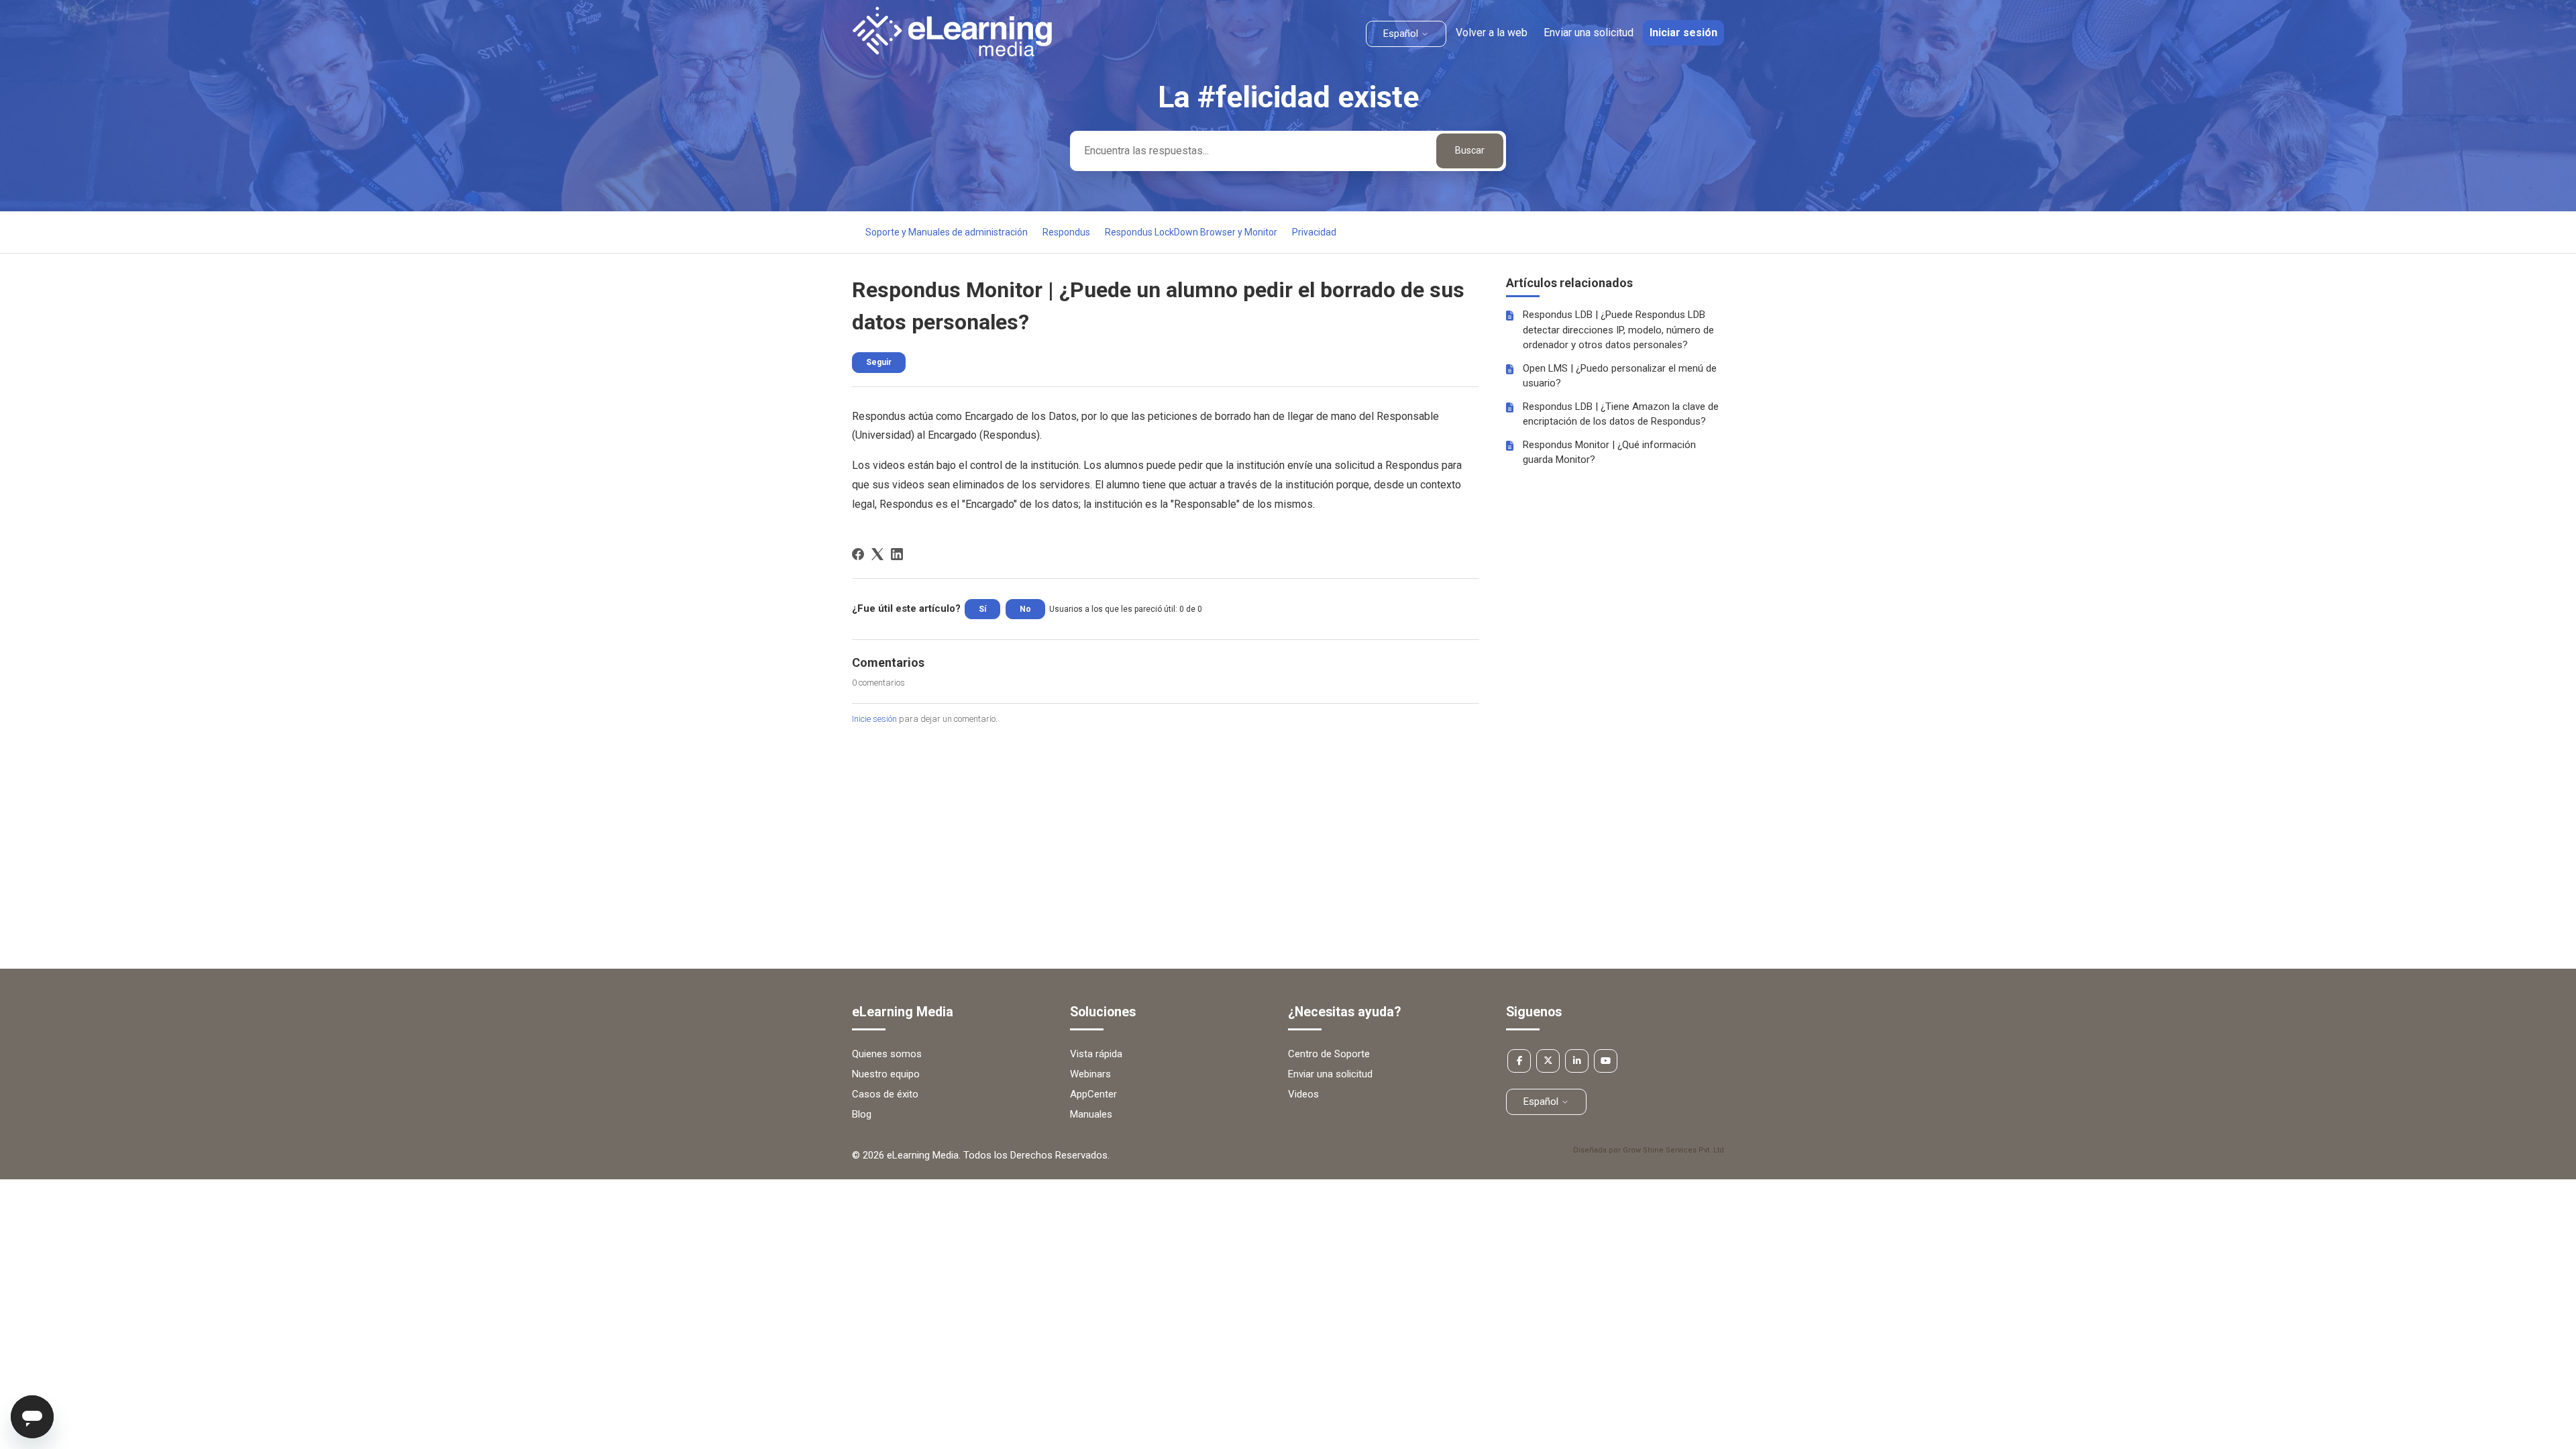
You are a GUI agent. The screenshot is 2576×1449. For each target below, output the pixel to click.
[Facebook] (858, 554)
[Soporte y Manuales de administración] (952, 53)
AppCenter (1093, 1094)
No (1025, 609)
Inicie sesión (874, 719)
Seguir (879, 362)
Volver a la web (1492, 33)
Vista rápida (1096, 1054)
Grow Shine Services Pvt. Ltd (1673, 1150)
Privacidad (1314, 232)
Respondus (1066, 232)
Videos (1303, 1094)
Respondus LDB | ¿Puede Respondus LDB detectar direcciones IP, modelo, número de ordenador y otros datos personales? (1618, 330)
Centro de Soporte (1329, 1054)
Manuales (1091, 1114)
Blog (862, 1114)
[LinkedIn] (897, 554)
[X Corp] (877, 554)
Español (1402, 34)
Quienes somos (887, 1054)
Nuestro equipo (886, 1074)
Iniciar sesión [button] (1683, 33)
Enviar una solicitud (1589, 33)
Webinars (1090, 1074)
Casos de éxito (885, 1094)
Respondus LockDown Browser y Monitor (1191, 232)
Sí (982, 609)
